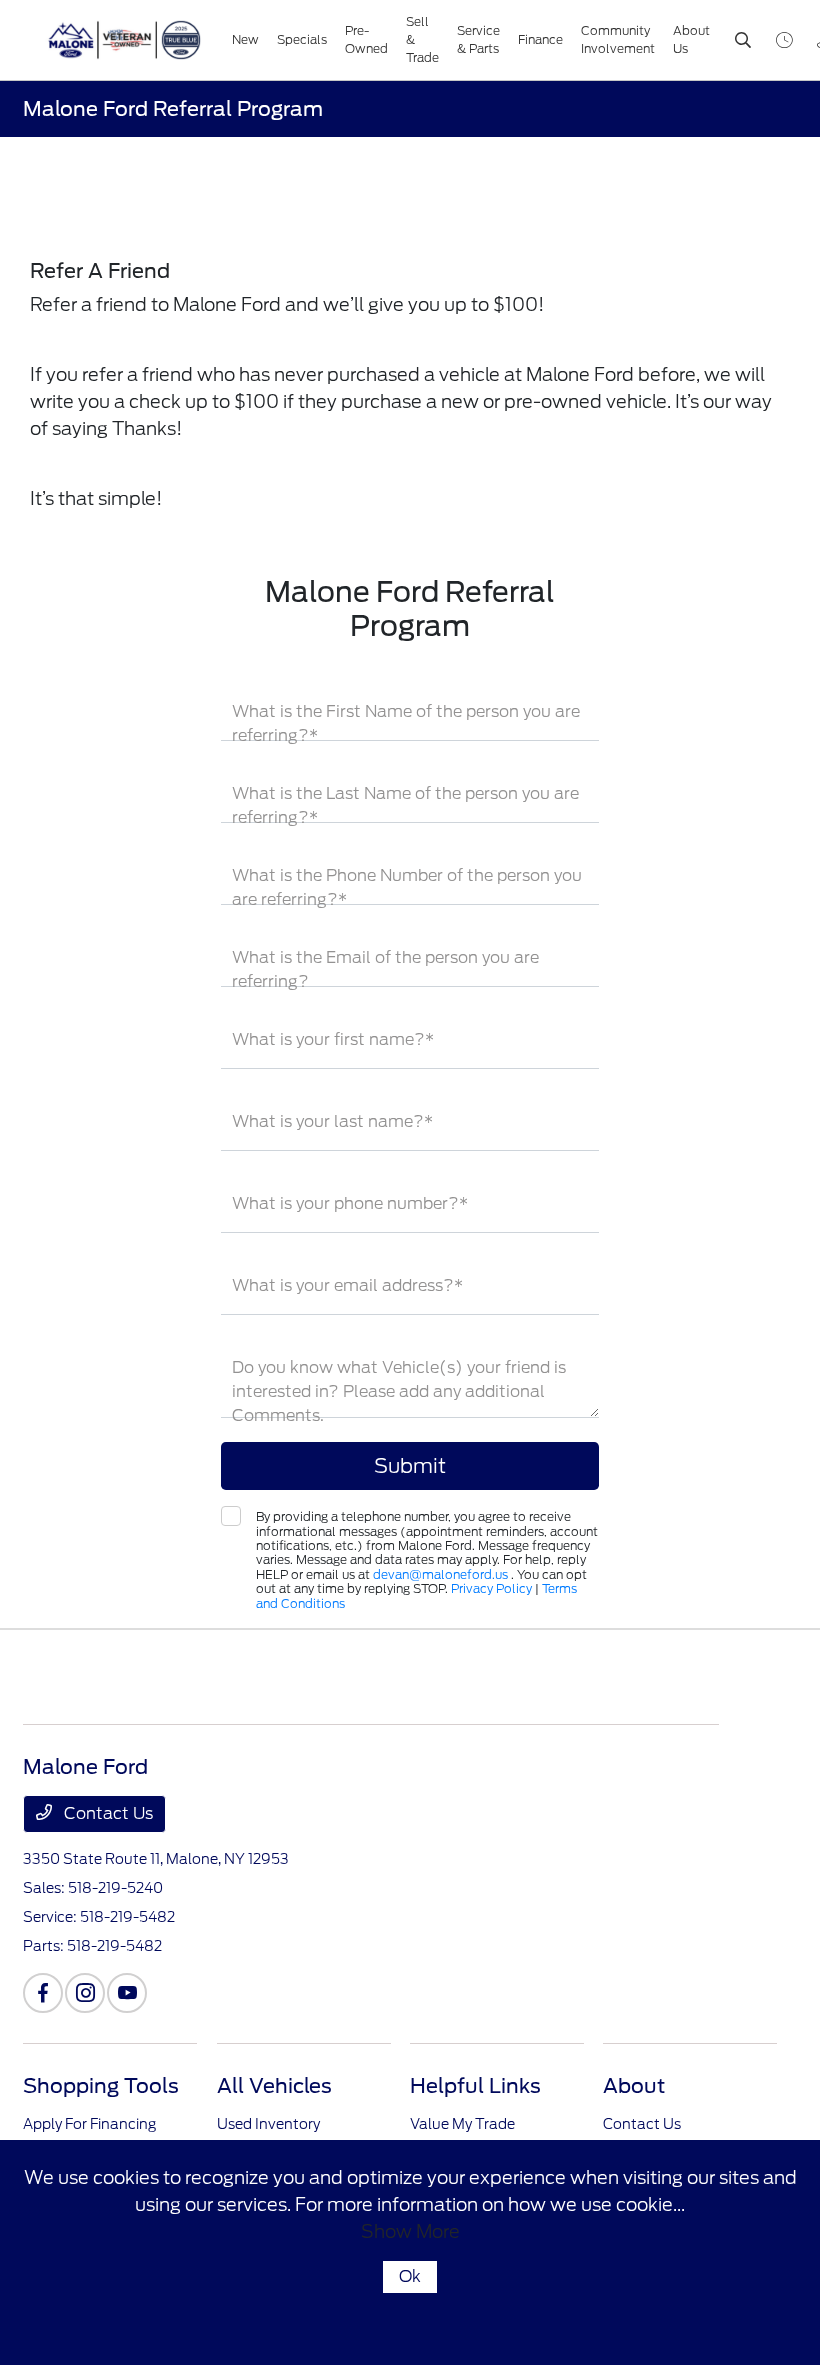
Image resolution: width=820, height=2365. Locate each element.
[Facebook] (43, 1993)
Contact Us (106, 1813)
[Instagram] (85, 1993)
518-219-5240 (115, 1888)
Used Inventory (268, 2124)
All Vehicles (274, 2086)
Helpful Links (475, 2086)
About (634, 2086)
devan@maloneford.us (442, 1574)
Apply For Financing (89, 2124)
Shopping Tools (101, 2086)
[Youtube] (127, 1993)
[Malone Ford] (131, 40)
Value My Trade (462, 2124)
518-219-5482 (127, 1917)
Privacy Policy (491, 1588)
